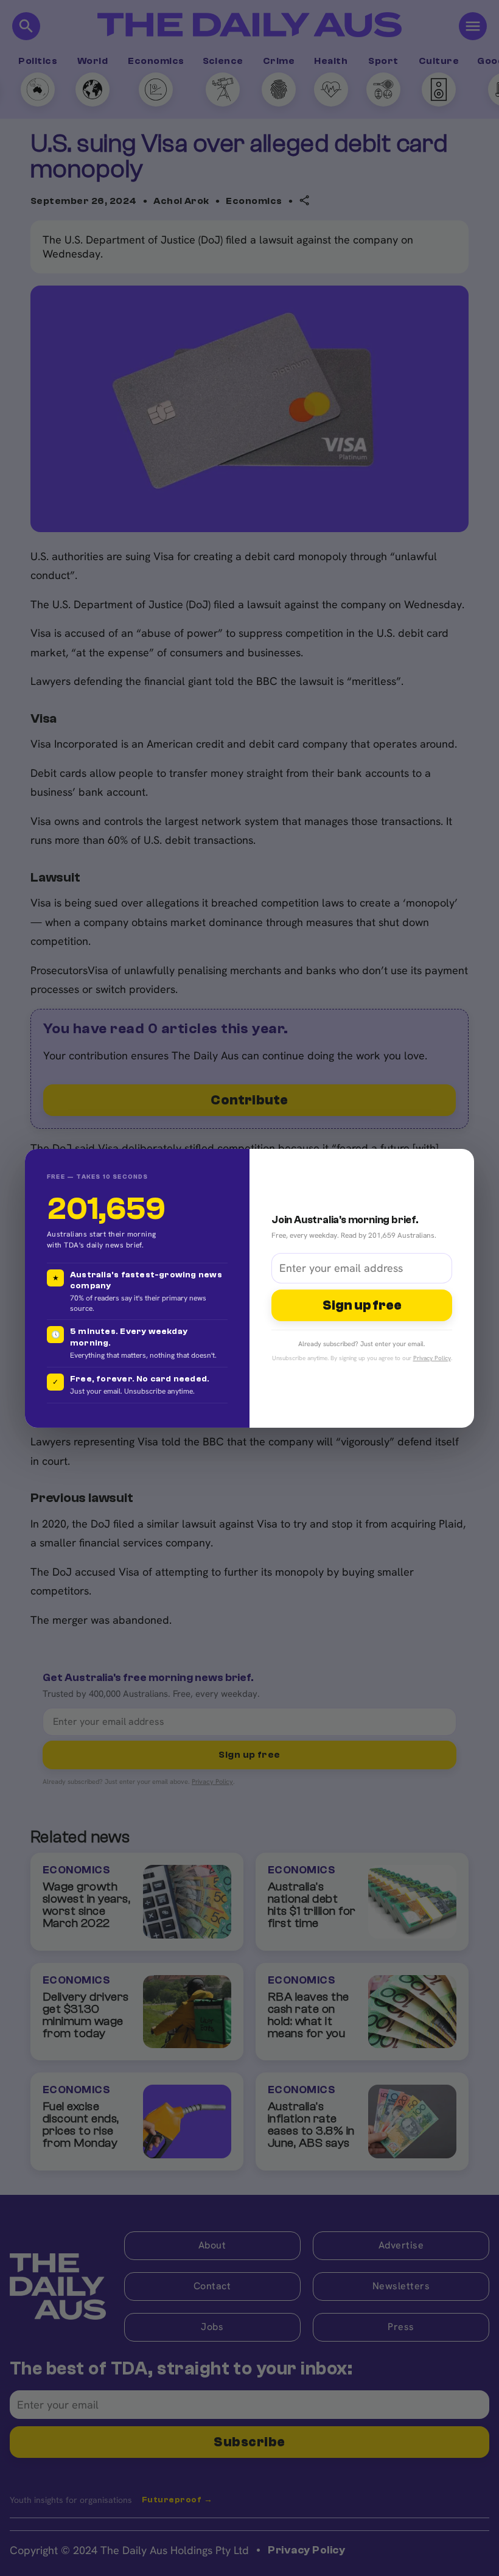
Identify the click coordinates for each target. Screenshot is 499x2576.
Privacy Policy (432, 1358)
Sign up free (362, 1305)
